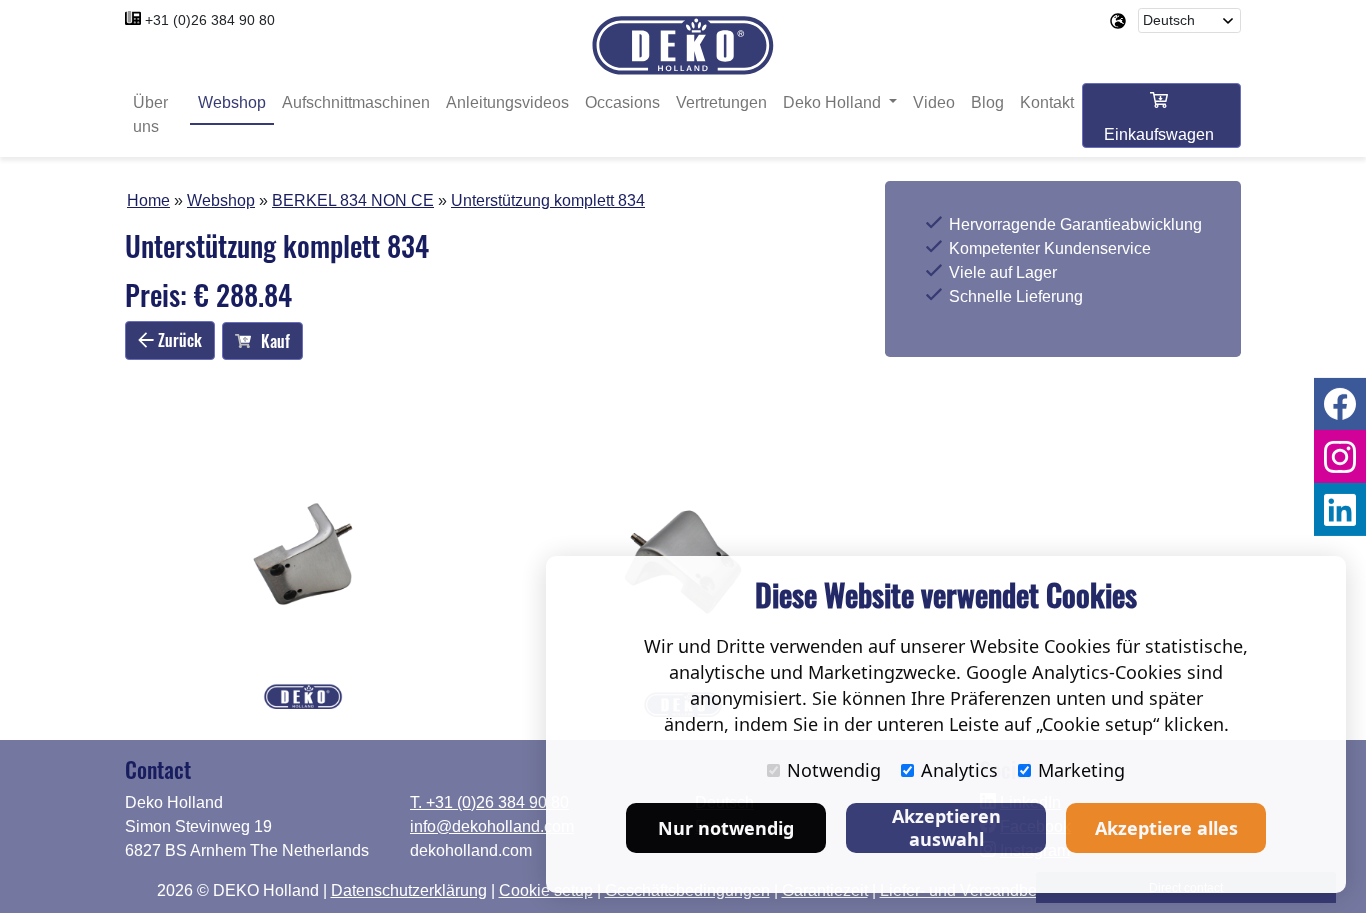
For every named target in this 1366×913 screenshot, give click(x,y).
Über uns (150, 114)
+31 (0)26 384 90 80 (210, 20)
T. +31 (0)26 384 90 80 (489, 802)
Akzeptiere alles (1166, 828)
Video (934, 102)
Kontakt (1047, 102)
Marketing (1081, 770)
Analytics (959, 770)
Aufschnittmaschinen (356, 102)
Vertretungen (721, 102)
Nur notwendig (726, 828)
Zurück (178, 340)
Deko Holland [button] (834, 102)
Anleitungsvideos (507, 102)
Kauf (275, 341)
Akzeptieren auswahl (946, 827)
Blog (987, 102)
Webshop (232, 102)
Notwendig (834, 770)
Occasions (622, 102)
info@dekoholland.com (492, 826)
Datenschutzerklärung (409, 890)
